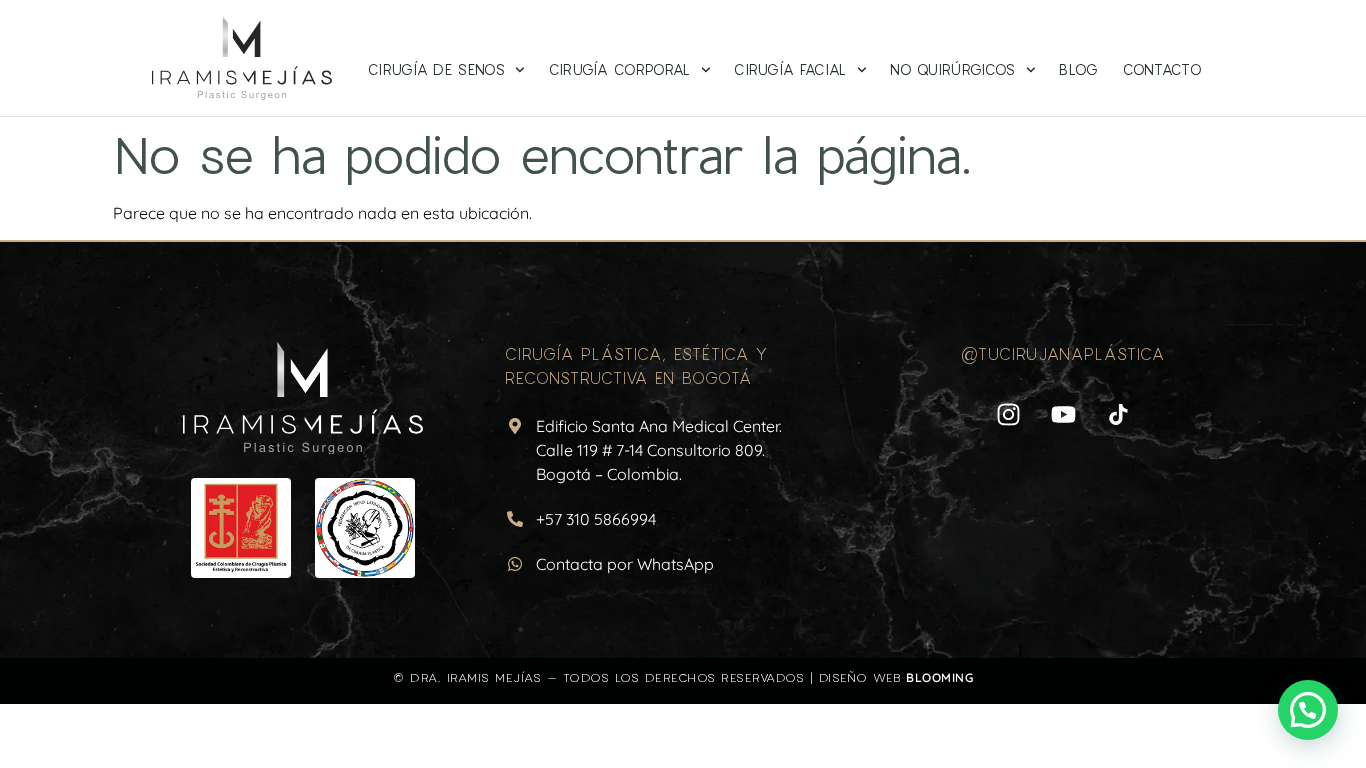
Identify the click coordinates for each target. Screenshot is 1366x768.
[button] (1308, 710)
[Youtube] (1063, 415)
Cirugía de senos (436, 69)
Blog (1078, 69)
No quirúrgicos (952, 69)
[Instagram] (1008, 415)
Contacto (1162, 69)
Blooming (939, 677)
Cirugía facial (790, 69)
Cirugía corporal (620, 69)
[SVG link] (303, 398)
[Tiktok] (1118, 415)
